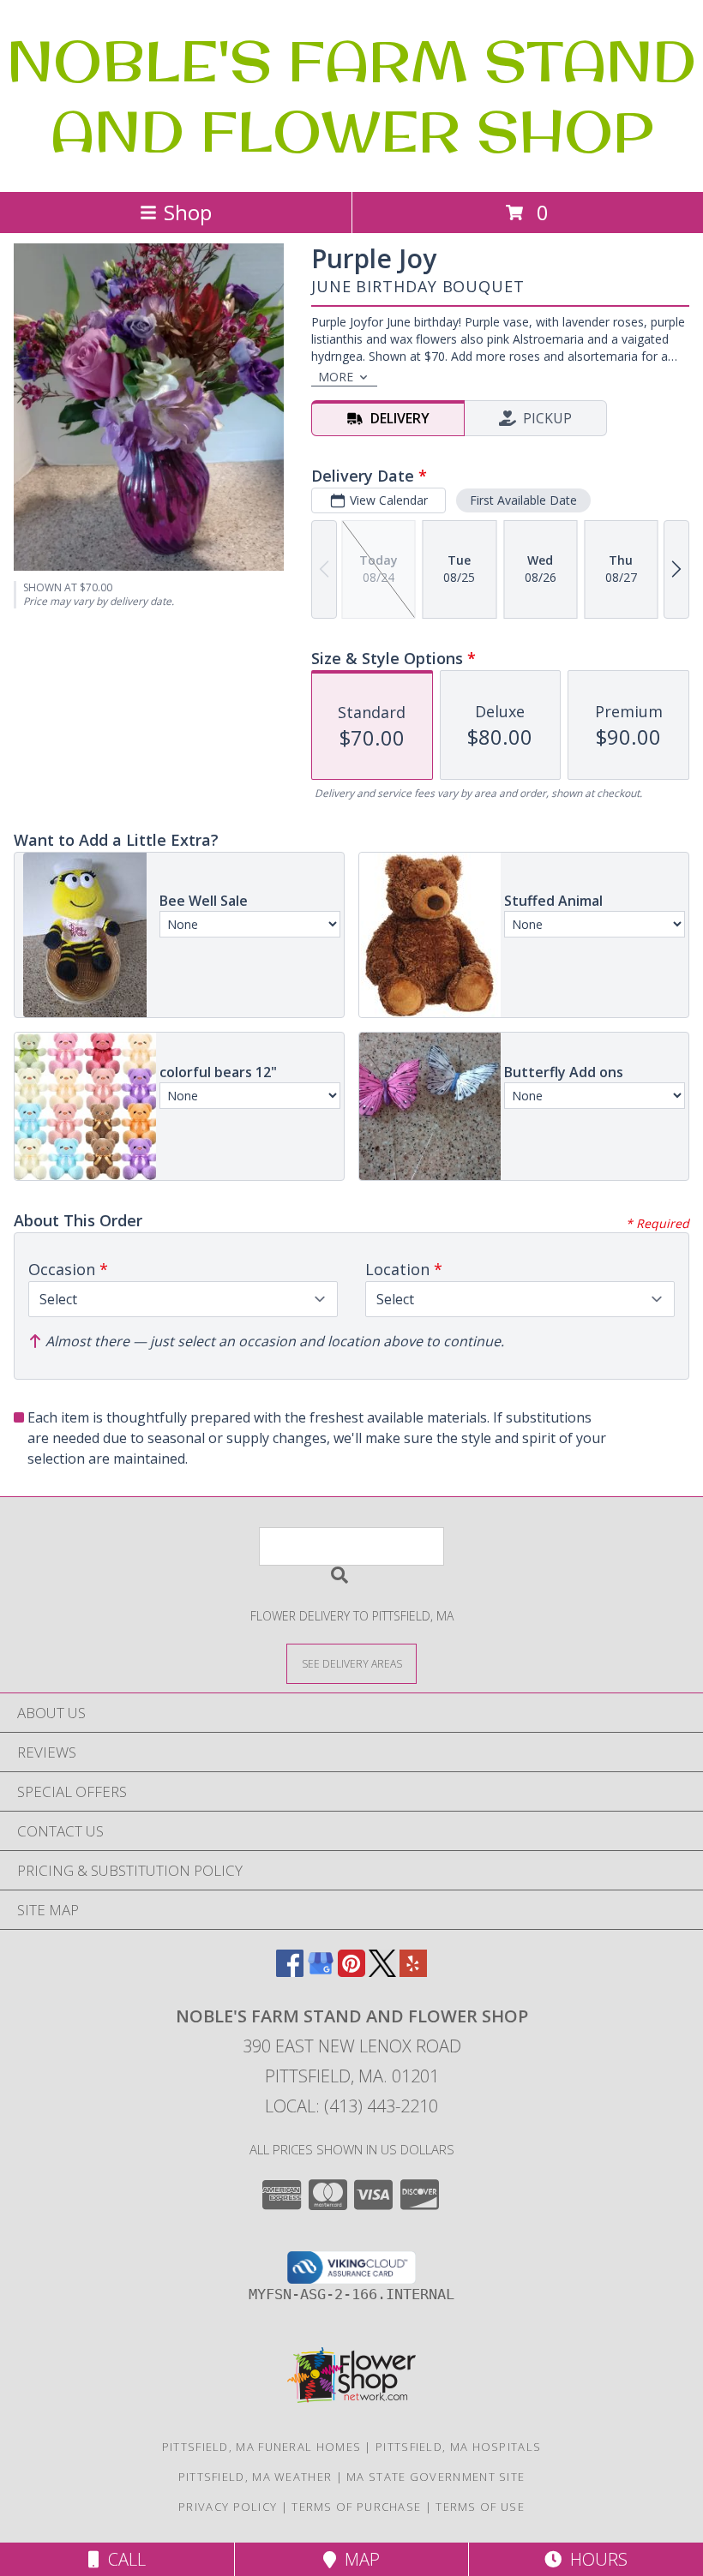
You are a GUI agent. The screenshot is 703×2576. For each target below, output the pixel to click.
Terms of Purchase (356, 2507)
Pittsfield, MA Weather (255, 2477)
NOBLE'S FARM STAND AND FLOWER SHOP (351, 96)
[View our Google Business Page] (321, 1971)
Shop (188, 212)
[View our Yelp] (413, 1971)
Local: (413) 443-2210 (351, 2106)
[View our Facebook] (290, 1971)
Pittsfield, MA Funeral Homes (261, 2447)
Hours (595, 2559)
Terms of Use (480, 2507)
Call (123, 2559)
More (336, 377)
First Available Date (523, 500)
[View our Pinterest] (351, 1971)
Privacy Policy (228, 2507)
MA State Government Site (436, 2477)
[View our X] (382, 1971)
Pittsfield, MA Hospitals (458, 2447)
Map (358, 2559)
